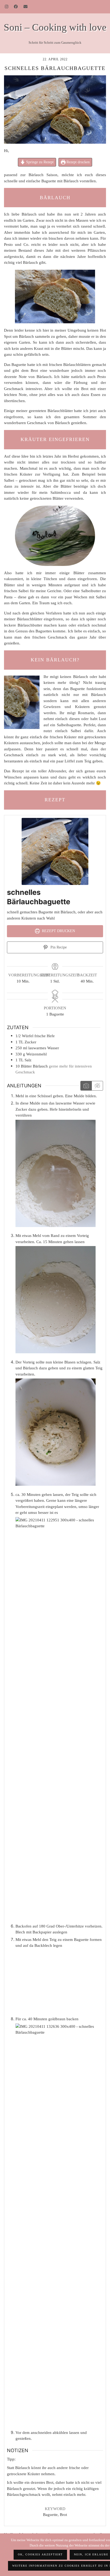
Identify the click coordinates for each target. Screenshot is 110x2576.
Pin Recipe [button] (58, 947)
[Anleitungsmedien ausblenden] (97, 1086)
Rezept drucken (78, 162)
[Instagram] (7, 7)
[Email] (26, 7)
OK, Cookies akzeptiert (40, 2554)
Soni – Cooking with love (55, 27)
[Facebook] (16, 7)
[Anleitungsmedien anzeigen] (86, 1086)
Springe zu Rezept (39, 162)
